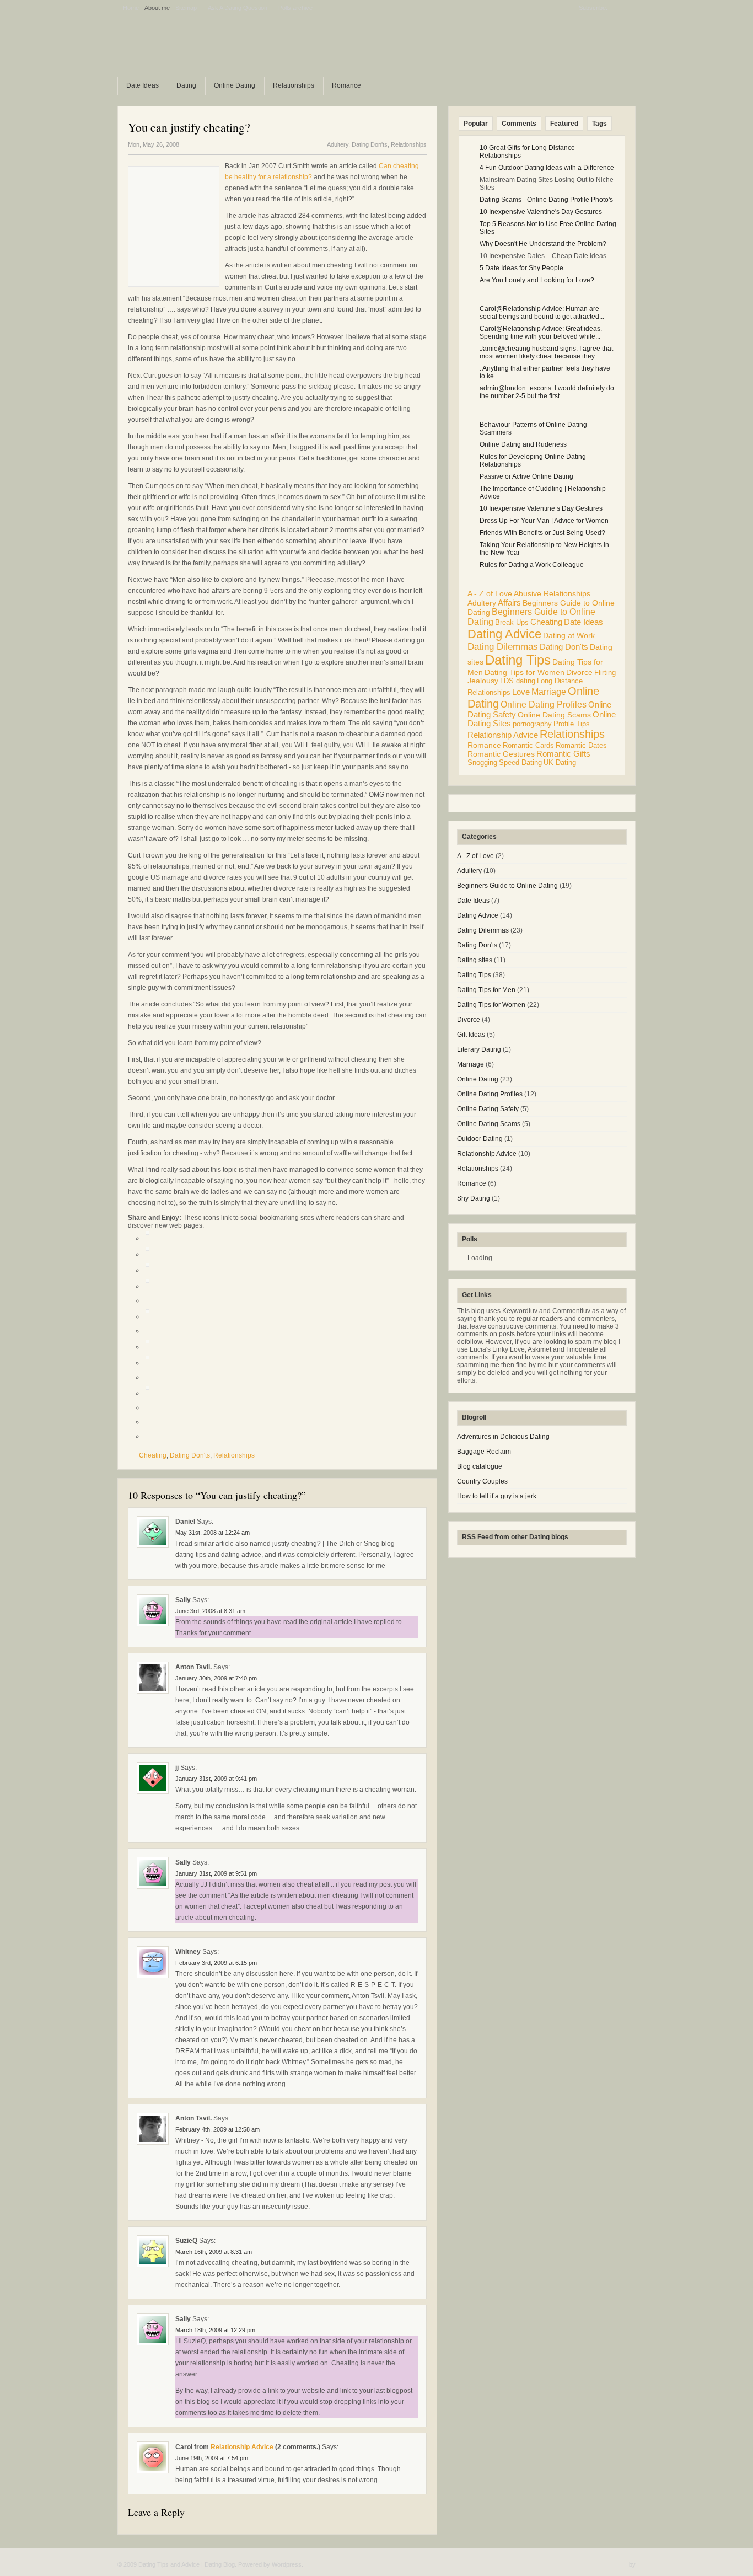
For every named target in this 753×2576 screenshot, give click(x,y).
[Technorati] (147, 1316)
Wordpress (287, 2564)
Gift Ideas (471, 1035)
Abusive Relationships (552, 594)
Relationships (294, 85)
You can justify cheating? (189, 127)
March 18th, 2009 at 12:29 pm (215, 2330)
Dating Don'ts (370, 144)
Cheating (153, 1455)
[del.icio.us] (147, 1254)
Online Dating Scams (554, 715)
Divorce (579, 672)
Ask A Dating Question (238, 8)
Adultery (338, 144)
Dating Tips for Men (486, 990)
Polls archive (295, 8)
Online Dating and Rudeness (523, 444)
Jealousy (483, 681)
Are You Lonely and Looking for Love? (537, 280)
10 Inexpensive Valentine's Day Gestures (541, 212)
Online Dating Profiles (544, 704)
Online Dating (235, 85)
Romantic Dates (581, 745)
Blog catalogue (480, 1466)
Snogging (482, 762)
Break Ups (512, 622)
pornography (532, 724)
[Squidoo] (147, 1363)
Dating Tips (518, 660)
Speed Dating (520, 762)
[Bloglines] (147, 1347)
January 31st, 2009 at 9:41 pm (216, 1779)
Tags (599, 124)
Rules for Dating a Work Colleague (532, 565)
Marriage (549, 692)
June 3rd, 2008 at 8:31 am (210, 1611)
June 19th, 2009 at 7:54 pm (212, 2458)
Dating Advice (504, 634)
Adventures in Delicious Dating (503, 1437)
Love (521, 692)
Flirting (605, 673)
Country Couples (482, 1481)
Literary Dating (479, 1049)
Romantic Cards (528, 745)
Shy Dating (474, 1198)
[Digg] (147, 1238)
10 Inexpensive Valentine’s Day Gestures (541, 508)
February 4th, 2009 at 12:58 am (217, 2129)
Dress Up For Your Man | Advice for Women (544, 521)
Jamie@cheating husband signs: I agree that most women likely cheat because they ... (546, 352)
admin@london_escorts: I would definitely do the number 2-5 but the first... (547, 392)
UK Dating (560, 762)
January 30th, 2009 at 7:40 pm (216, 1678)
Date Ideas (142, 85)
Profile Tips (572, 724)
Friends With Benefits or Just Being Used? (542, 533)
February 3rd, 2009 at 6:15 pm (216, 1963)
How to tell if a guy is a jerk (497, 1496)
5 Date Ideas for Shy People (521, 268)
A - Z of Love (490, 594)
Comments (519, 124)
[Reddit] (147, 1286)
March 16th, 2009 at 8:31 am (214, 2252)
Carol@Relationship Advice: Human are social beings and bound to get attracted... (542, 313)
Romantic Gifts (563, 754)
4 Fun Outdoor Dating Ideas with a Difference (547, 168)
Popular (476, 124)
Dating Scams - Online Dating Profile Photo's (546, 200)
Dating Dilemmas (503, 647)
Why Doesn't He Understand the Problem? (543, 244)
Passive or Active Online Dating (526, 476)
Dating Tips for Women (525, 672)
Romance (346, 85)
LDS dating (518, 681)
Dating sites (475, 960)
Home (131, 8)
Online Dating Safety (488, 1109)
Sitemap (186, 8)
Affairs (509, 603)
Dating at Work (569, 635)
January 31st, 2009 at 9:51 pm (216, 1873)
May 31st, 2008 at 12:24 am (213, 1533)
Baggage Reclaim (484, 1452)
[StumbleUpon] (147, 1270)
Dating (186, 85)
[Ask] (147, 1393)
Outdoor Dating (480, 1139)
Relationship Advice (242, 2447)
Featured (564, 124)
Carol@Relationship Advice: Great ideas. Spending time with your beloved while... (541, 333)
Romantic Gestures (501, 754)
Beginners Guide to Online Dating (507, 886)
